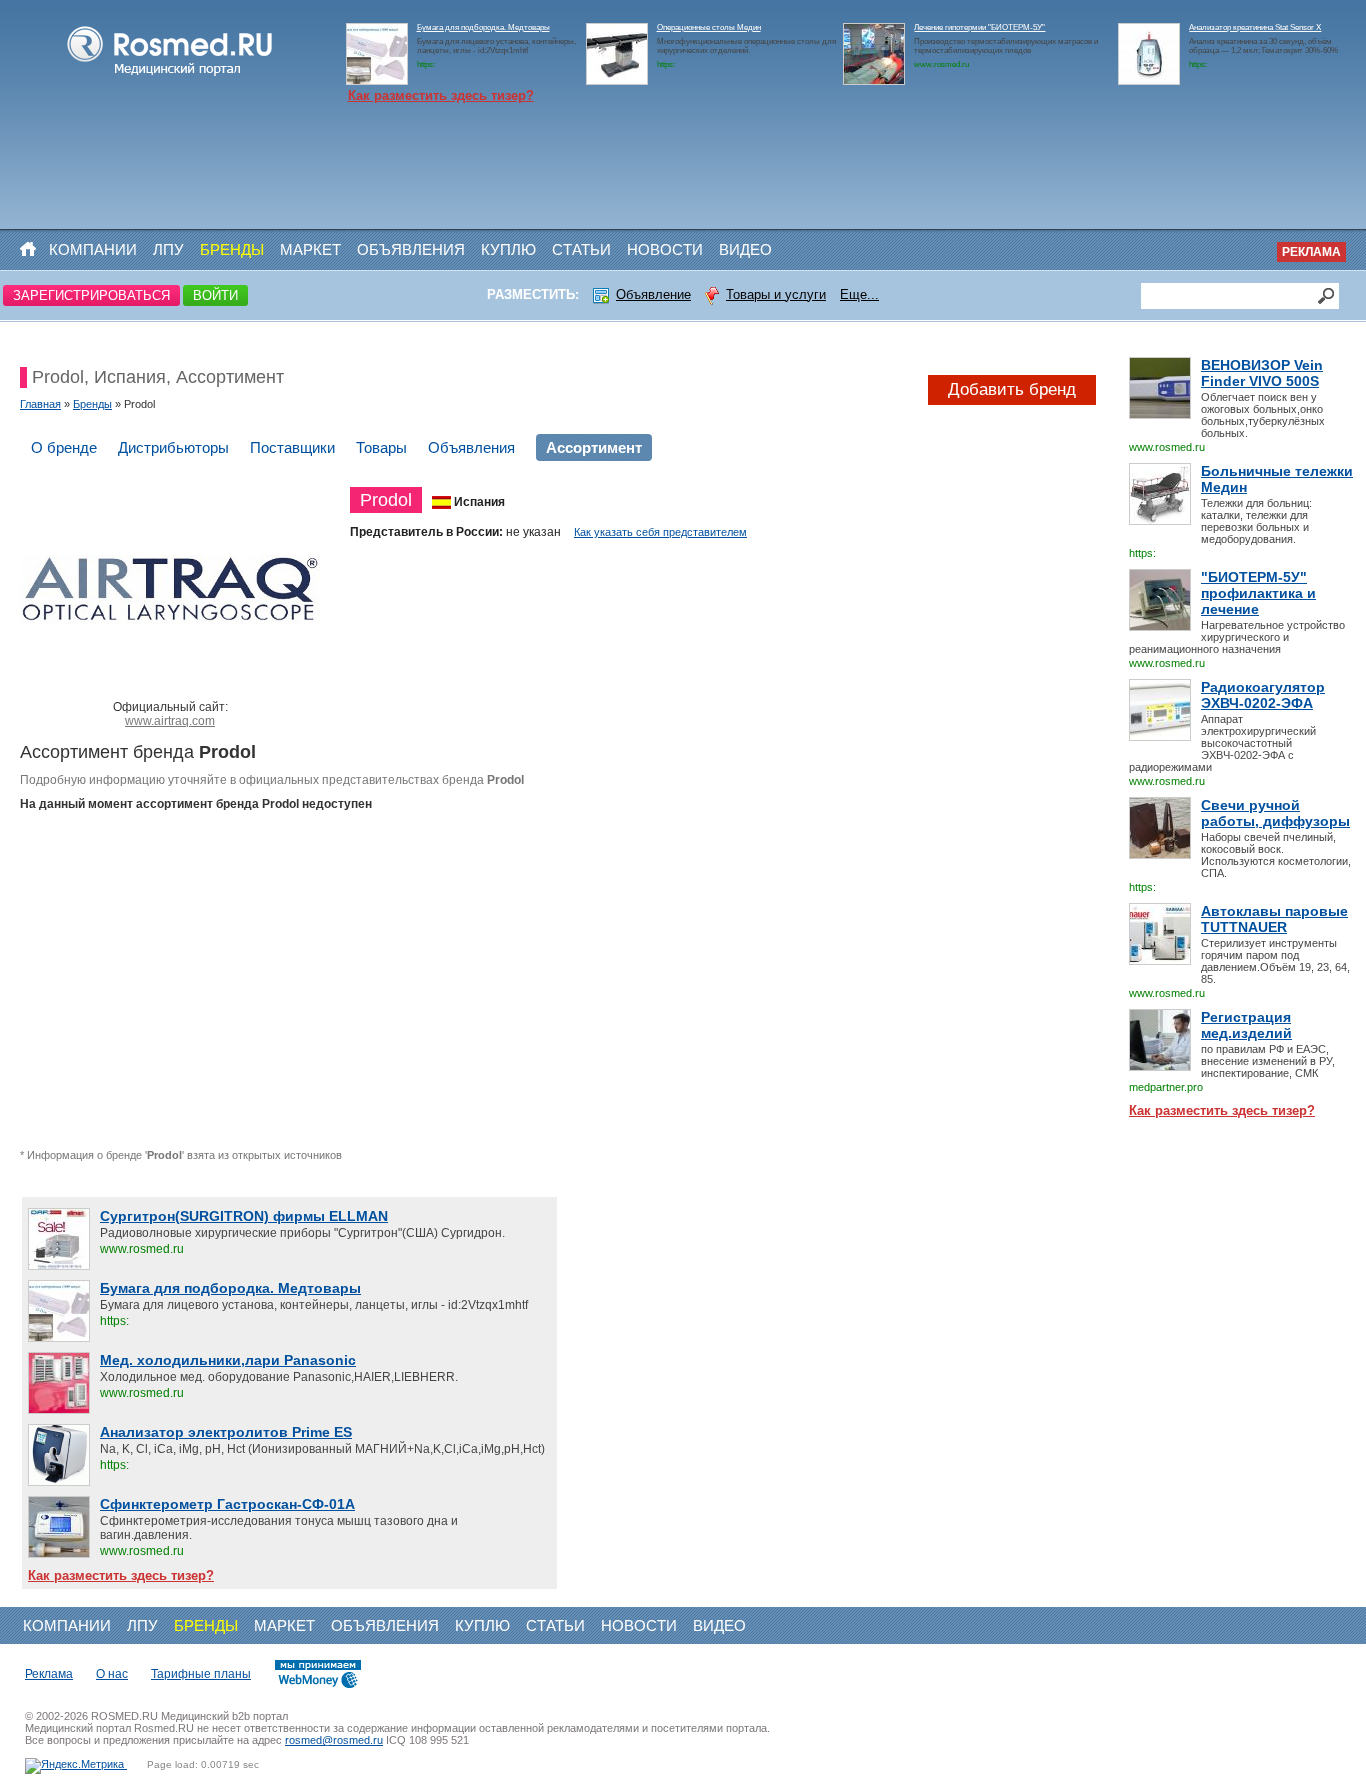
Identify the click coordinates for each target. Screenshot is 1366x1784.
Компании (93, 249)
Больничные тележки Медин (1277, 479)
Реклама (1311, 252)
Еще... (859, 294)
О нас (112, 1674)
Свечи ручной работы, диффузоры (1275, 813)
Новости (665, 249)
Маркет (310, 249)
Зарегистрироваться (91, 295)
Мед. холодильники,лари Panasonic (228, 1360)
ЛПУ (168, 249)
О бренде (64, 447)
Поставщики (292, 447)
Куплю (508, 249)
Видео (745, 249)
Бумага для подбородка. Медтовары (483, 27)
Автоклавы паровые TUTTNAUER (1274, 919)
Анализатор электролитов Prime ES (226, 1432)
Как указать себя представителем (660, 532)
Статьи (581, 249)
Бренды (232, 249)
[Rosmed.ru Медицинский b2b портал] (170, 76)
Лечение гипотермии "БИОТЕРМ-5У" (979, 27)
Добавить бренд (1012, 389)
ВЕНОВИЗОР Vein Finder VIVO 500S (1262, 373)
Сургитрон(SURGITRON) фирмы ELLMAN (244, 1216)
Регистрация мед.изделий (1246, 1025)
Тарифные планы (201, 1674)
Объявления (411, 249)
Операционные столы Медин (709, 27)
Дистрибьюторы (173, 447)
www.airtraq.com (170, 721)
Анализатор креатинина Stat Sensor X (1255, 27)
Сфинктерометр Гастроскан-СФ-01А (227, 1504)
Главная (40, 404)
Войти (215, 295)
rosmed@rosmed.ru (334, 1740)
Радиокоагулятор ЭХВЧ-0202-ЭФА (1263, 695)
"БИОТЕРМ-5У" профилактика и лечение (1258, 593)
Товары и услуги (776, 294)
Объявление (653, 294)
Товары (381, 447)
